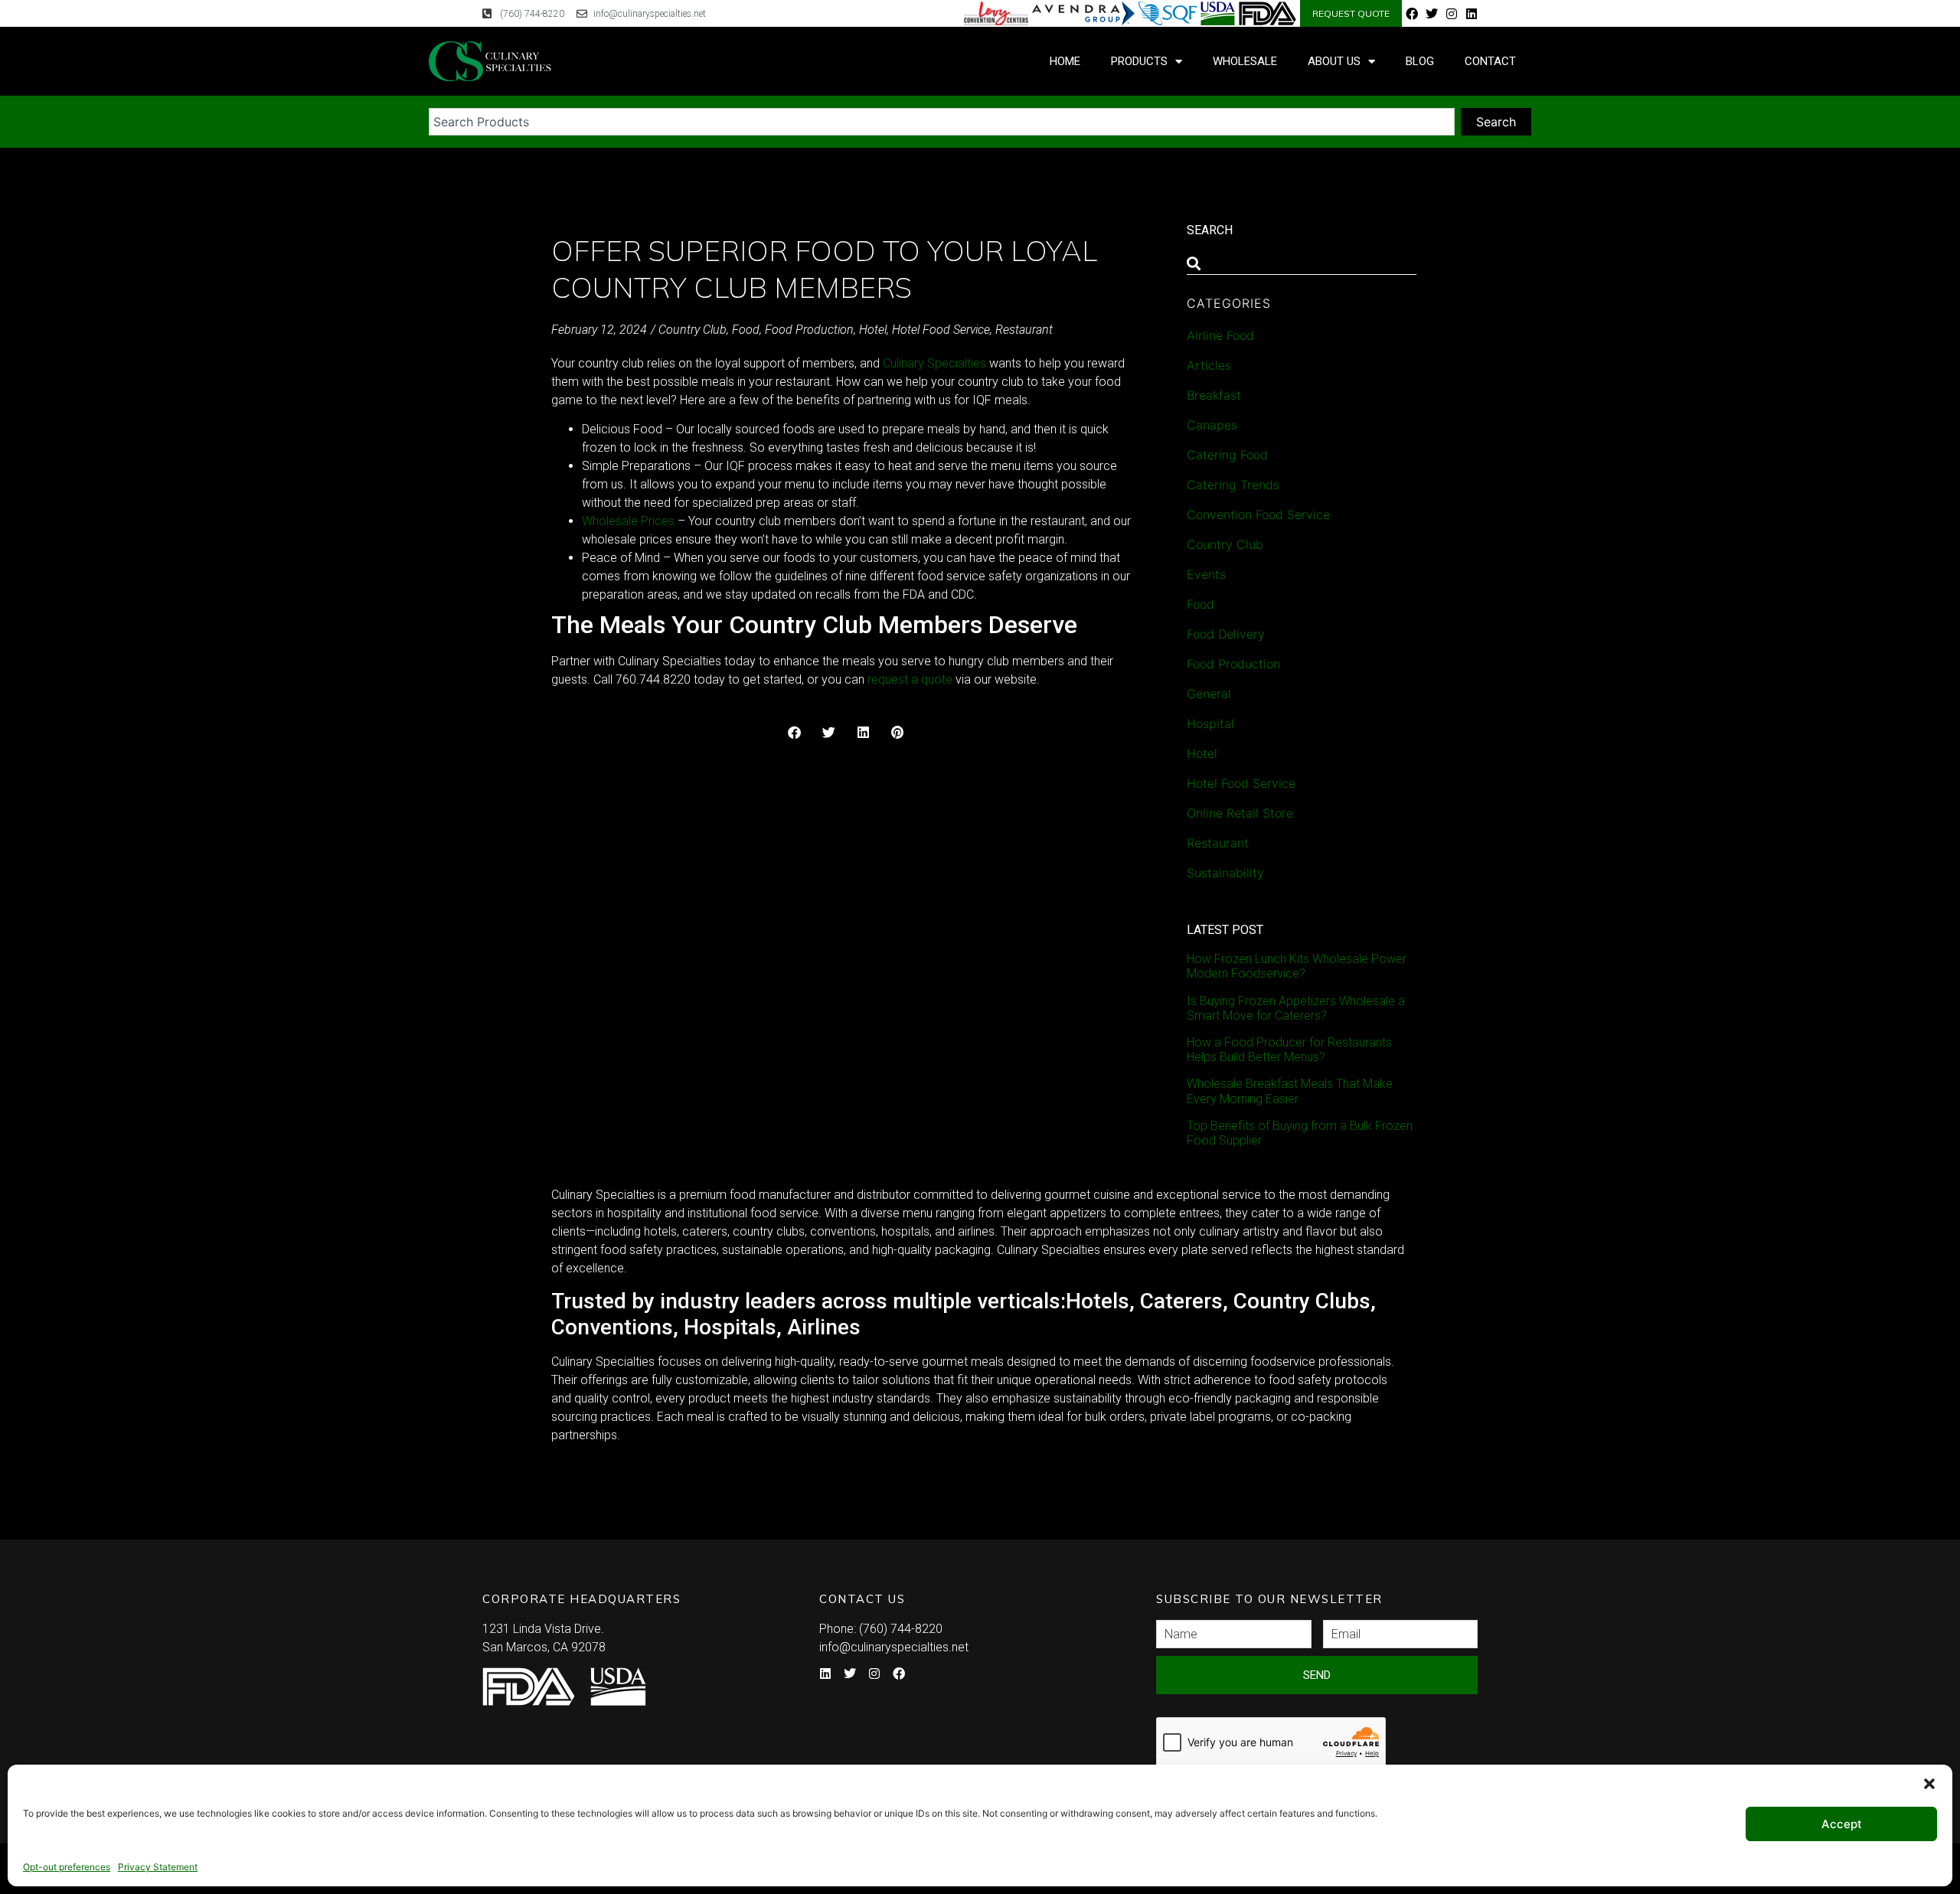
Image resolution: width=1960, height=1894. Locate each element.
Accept (1842, 1824)
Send (1317, 1675)
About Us (1334, 61)
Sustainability (1225, 873)
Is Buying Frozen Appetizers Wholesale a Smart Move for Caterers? (1296, 1008)
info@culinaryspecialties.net (894, 1647)
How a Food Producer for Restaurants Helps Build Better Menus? (1289, 1050)
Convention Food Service (1258, 514)
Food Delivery (1226, 634)
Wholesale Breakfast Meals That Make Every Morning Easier (1290, 1091)
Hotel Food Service (941, 330)
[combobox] (942, 122)
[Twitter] (1432, 14)
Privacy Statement (158, 1867)
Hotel (873, 330)
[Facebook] (1412, 14)
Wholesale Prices (628, 521)
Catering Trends (1233, 485)
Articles (1209, 365)
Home (1065, 61)
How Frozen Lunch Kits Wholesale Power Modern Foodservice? (1297, 966)
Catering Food (1227, 455)
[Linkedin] (1472, 14)
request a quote (910, 679)
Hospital (1210, 723)
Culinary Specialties (934, 363)
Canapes (1212, 425)
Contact (1490, 61)
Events (1206, 574)
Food (746, 330)
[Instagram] (1452, 14)
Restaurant (1024, 330)
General (1209, 694)
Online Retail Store (1240, 813)
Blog (1420, 61)
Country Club (693, 330)
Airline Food (1220, 335)
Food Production (809, 330)
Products (1139, 61)
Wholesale (1245, 61)
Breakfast (1214, 395)
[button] (1929, 1784)
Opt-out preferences (67, 1867)
